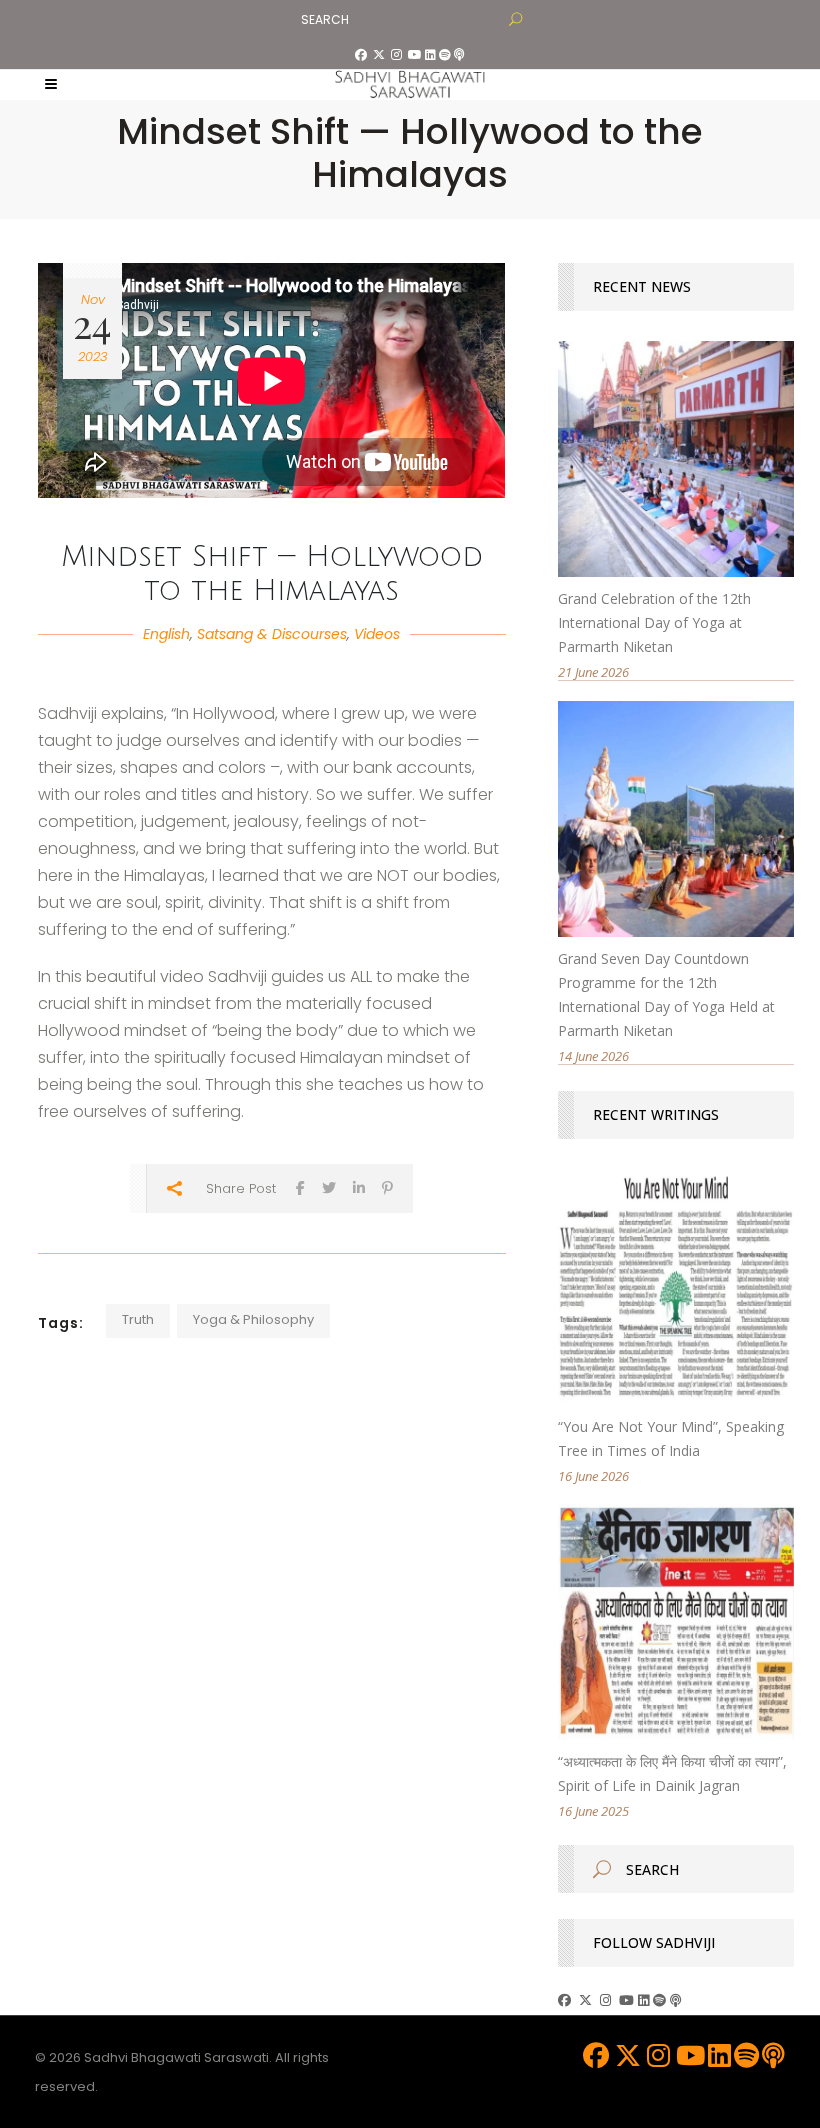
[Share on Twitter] (329, 1187)
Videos (377, 634)
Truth (138, 1319)
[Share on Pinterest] (387, 1187)
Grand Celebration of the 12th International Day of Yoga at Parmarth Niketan (654, 622)
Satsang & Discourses (272, 634)
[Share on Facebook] (300, 1187)
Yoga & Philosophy (253, 1319)
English (166, 634)
